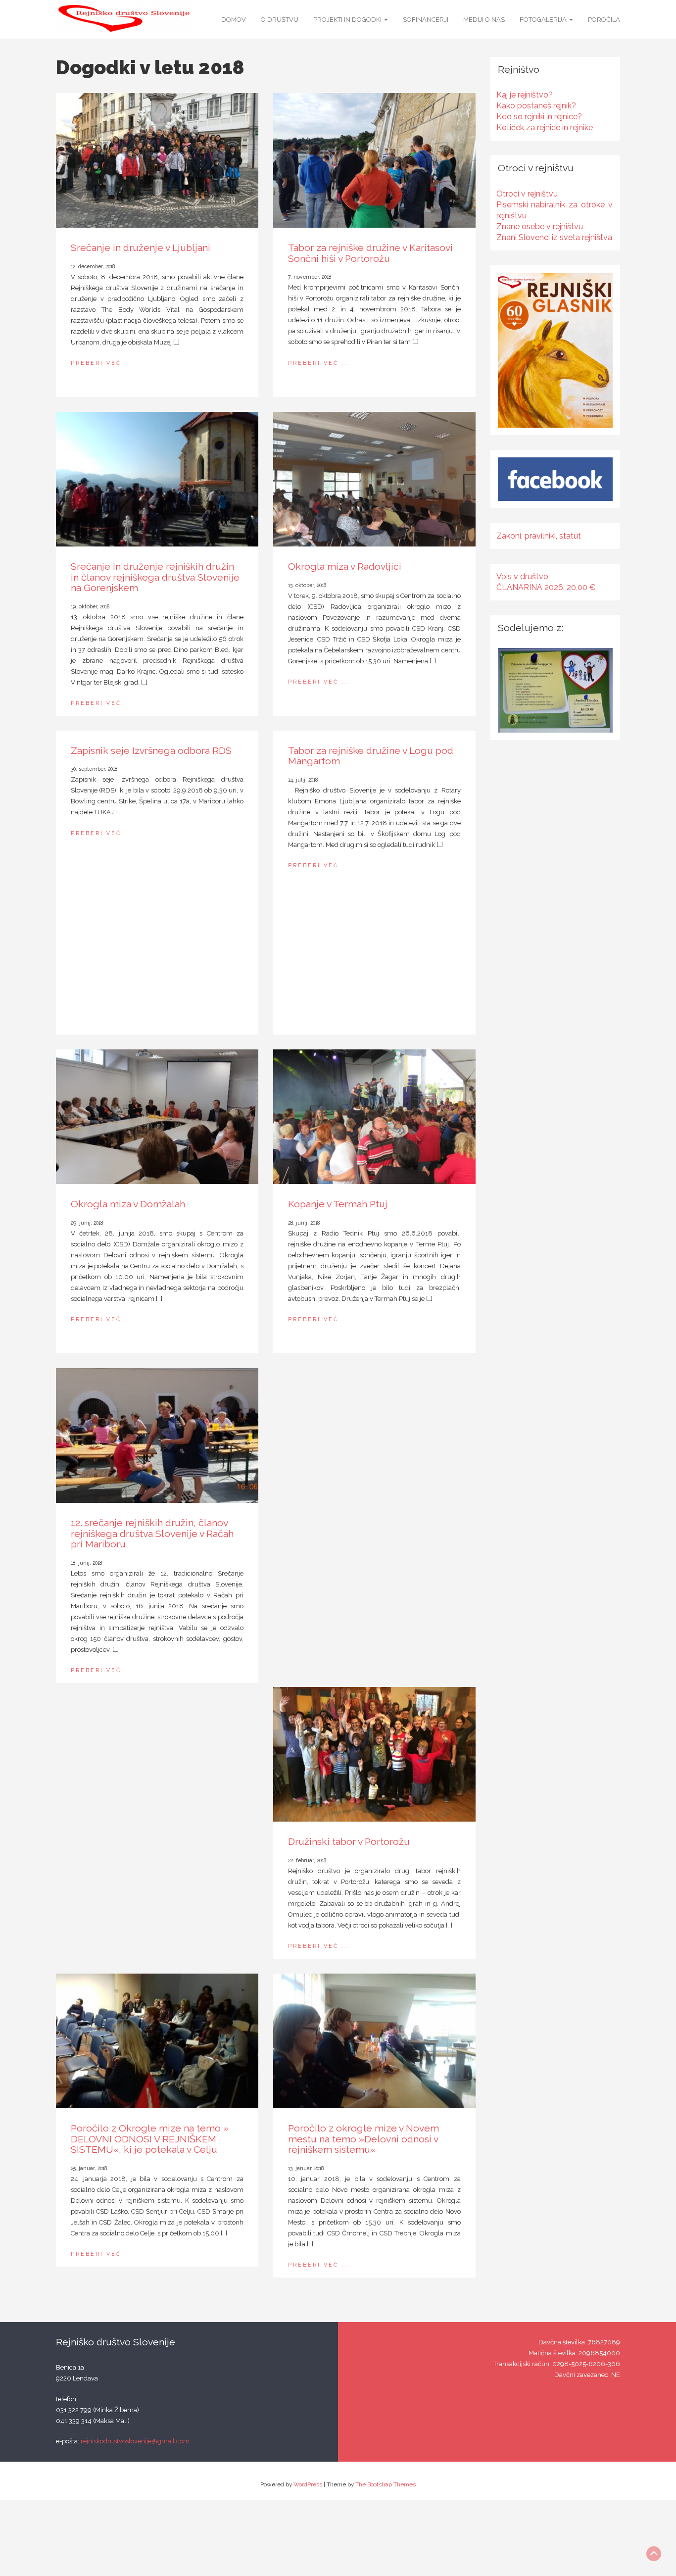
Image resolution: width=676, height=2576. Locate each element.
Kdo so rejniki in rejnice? (539, 117)
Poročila (604, 20)
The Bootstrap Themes (386, 2484)
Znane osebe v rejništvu (540, 226)
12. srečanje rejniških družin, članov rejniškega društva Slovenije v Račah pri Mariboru (152, 1534)
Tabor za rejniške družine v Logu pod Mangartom (371, 756)
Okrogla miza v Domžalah (128, 1204)
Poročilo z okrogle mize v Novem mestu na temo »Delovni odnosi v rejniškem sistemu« (363, 2139)
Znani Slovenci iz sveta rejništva (554, 237)
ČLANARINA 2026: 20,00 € (546, 587)
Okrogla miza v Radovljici (345, 567)
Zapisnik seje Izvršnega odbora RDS (151, 751)
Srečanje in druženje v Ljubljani (141, 248)
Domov (234, 20)
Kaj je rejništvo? (525, 95)
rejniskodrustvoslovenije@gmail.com (135, 2441)
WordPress (308, 2484)
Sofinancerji (426, 20)
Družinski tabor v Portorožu (349, 1842)
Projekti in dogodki (348, 20)
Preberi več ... (102, 363)
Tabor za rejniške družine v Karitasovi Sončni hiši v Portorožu (370, 253)
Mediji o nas (484, 20)
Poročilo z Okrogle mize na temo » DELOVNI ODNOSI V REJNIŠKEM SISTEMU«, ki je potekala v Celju (150, 2139)
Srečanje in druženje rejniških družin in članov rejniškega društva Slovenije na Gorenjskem (155, 577)
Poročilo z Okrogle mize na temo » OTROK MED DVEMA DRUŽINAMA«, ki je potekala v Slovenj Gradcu (369, 1534)
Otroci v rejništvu (527, 194)
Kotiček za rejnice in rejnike (545, 127)
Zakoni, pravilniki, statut (539, 536)
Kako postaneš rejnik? (536, 106)
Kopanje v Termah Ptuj (338, 1204)
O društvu (280, 20)
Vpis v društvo (522, 576)
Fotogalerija (544, 20)
